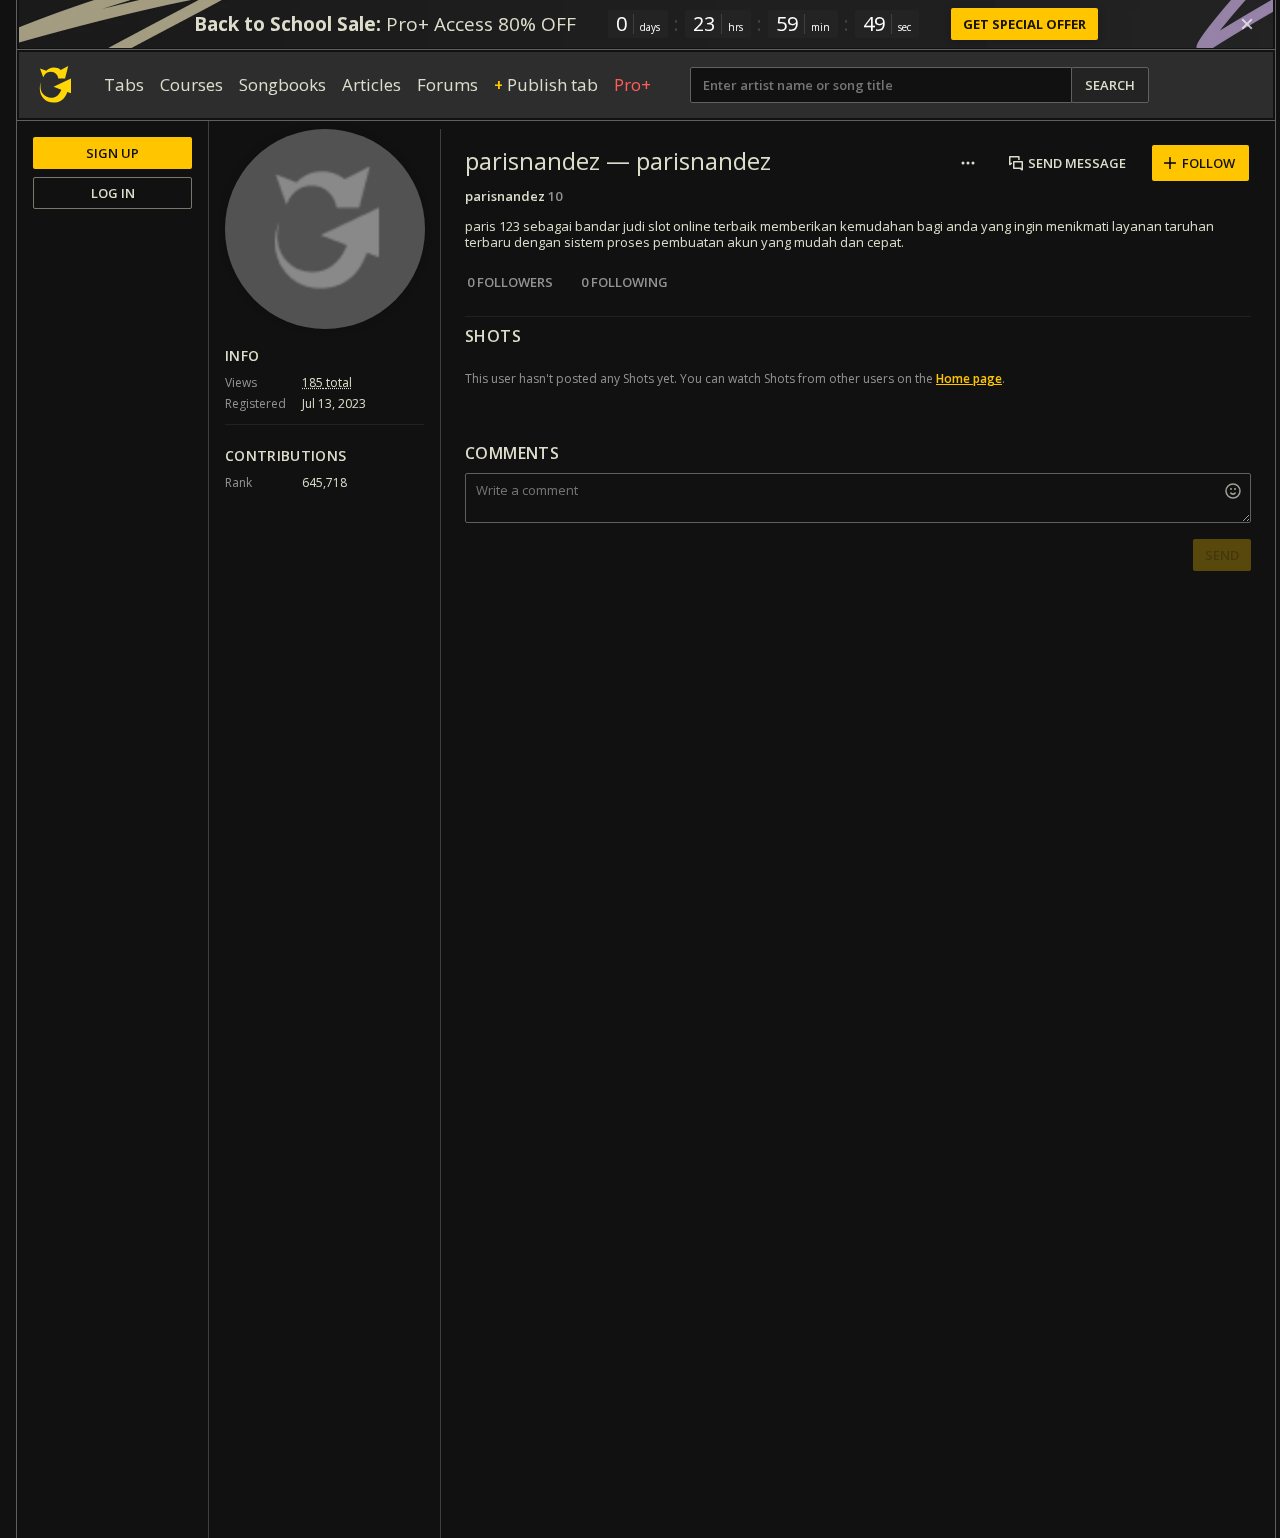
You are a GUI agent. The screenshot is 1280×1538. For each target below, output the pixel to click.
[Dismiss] (1247, 24)
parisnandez (505, 196)
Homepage (969, 378)
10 (555, 196)
